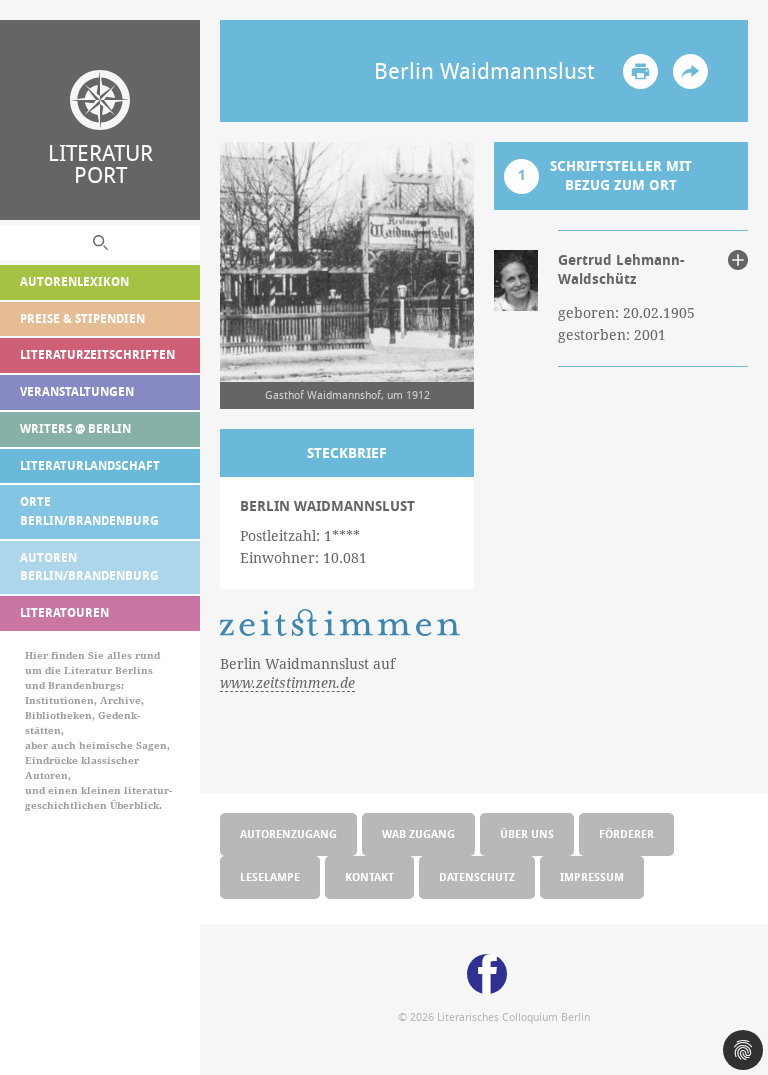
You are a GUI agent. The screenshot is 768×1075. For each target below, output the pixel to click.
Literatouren (64, 612)
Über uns (527, 833)
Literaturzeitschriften (97, 354)
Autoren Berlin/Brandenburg (89, 567)
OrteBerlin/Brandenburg (89, 511)
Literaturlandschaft (90, 465)
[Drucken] (640, 71)
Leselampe (270, 876)
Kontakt (369, 876)
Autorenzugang (288, 833)
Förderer (626, 833)
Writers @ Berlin (75, 428)
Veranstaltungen (77, 391)
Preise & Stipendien (82, 318)
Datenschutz (477, 876)
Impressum (592, 876)
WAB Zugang (418, 833)
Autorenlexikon (74, 281)
